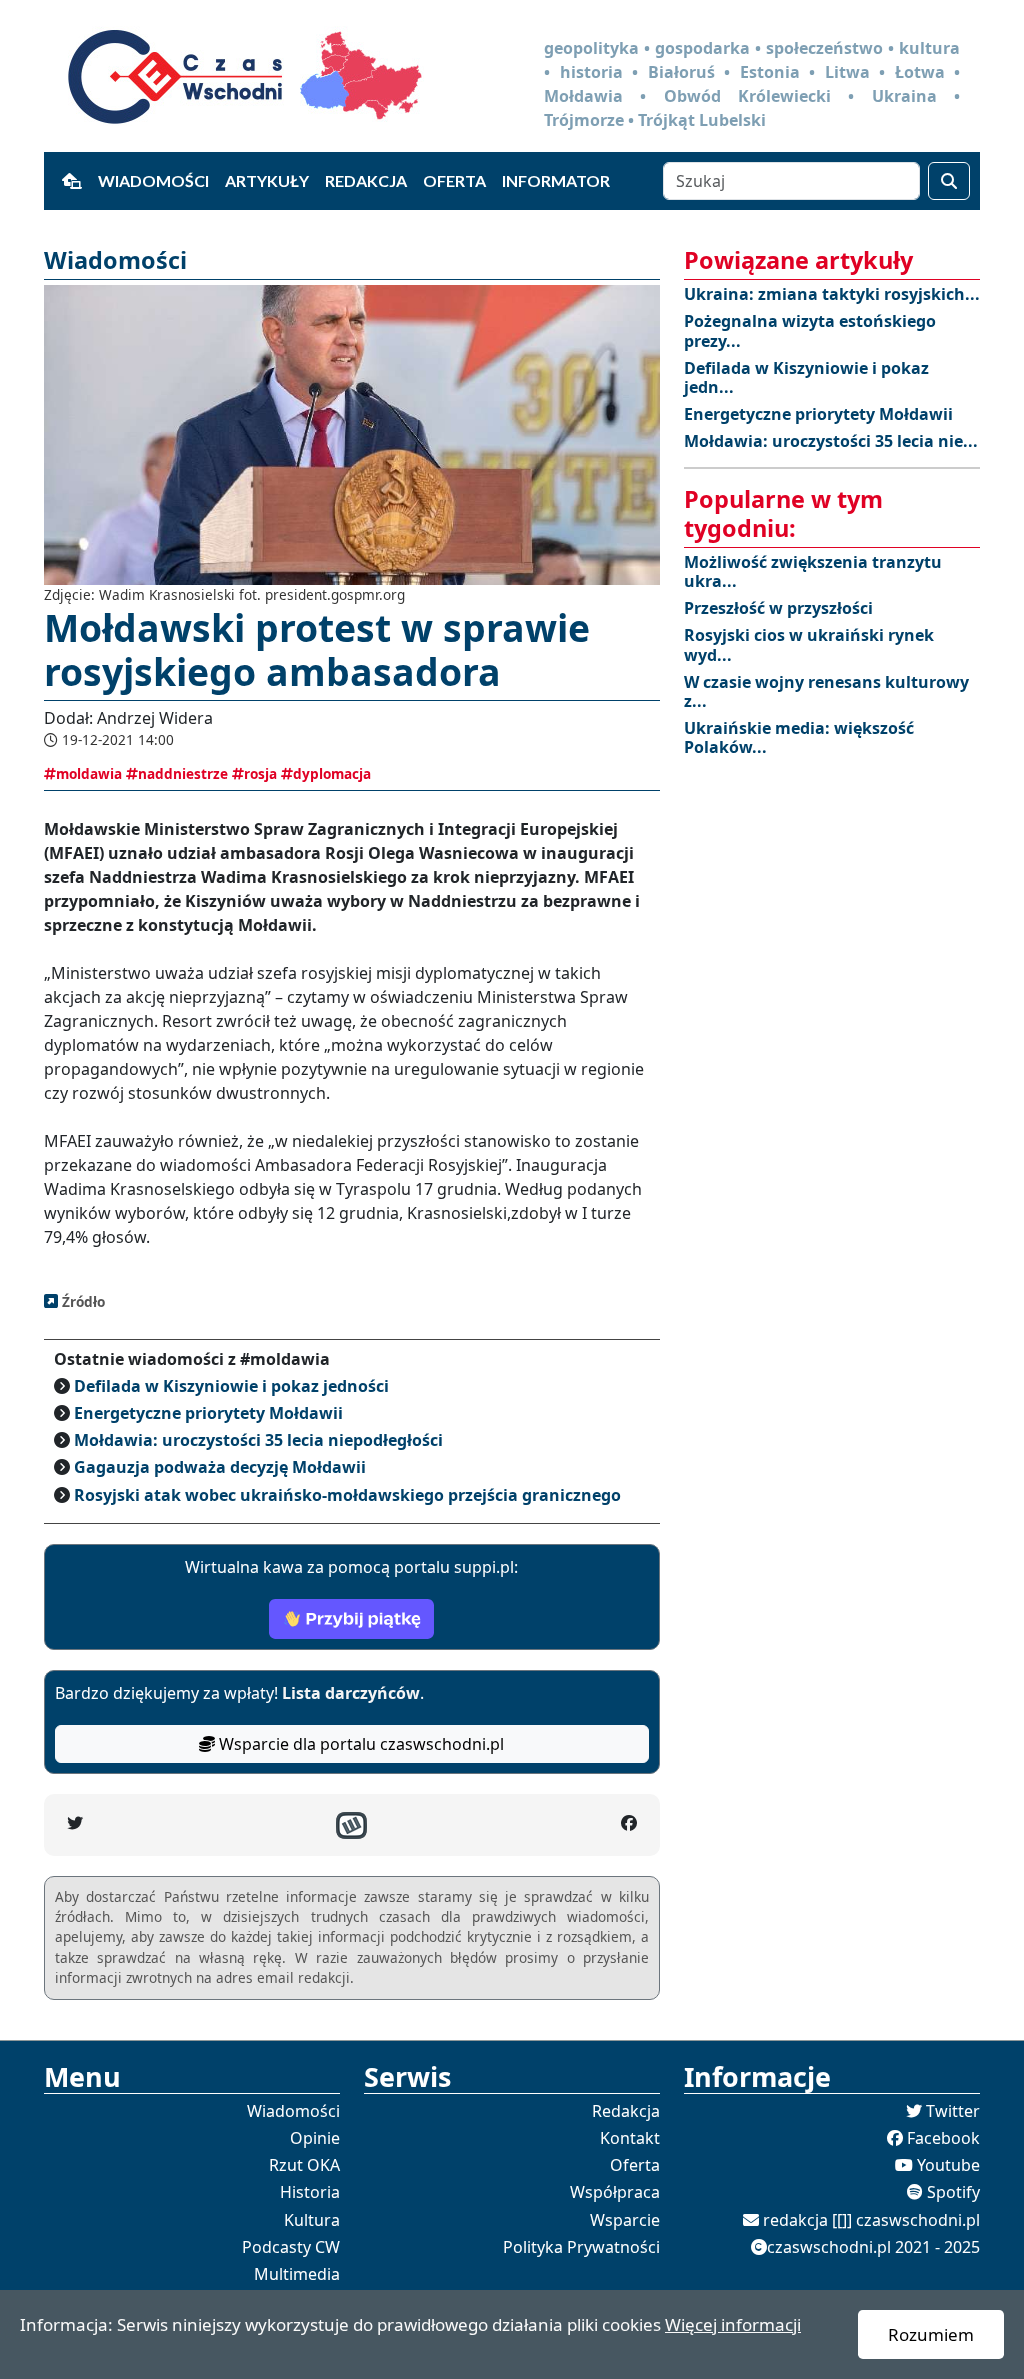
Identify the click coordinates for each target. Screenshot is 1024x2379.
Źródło (81, 1301)
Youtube (948, 2165)
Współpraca (615, 2192)
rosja (260, 773)
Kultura (312, 2220)
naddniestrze (183, 773)
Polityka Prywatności (581, 2247)
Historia (310, 2192)
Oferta (454, 180)
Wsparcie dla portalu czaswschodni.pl (359, 1744)
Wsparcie (625, 2220)
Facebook (943, 2138)
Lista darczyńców (351, 1693)
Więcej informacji (733, 2324)
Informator (556, 180)
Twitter (953, 2111)
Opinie (315, 2138)
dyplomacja (332, 773)
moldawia (89, 773)
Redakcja (366, 180)
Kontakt (630, 2138)
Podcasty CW (291, 2247)
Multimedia (297, 2274)
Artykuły (267, 180)
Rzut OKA (304, 2165)
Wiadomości (153, 180)
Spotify (953, 2192)
